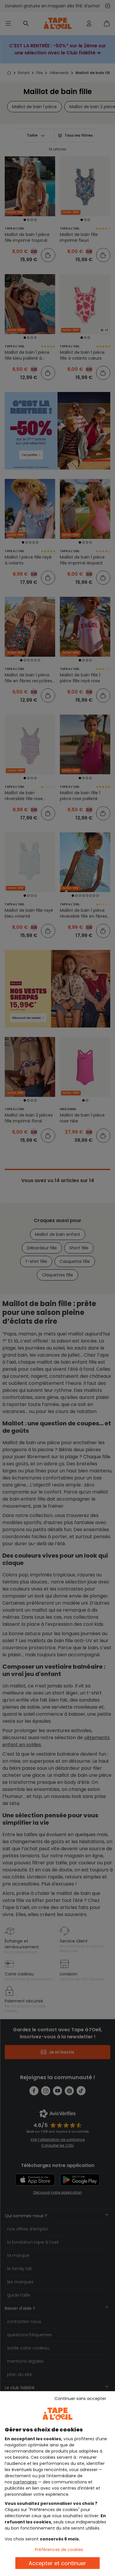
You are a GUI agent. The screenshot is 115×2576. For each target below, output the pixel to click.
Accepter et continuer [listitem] (57, 2563)
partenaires (25, 2482)
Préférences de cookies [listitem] (59, 2550)
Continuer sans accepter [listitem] (80, 2399)
